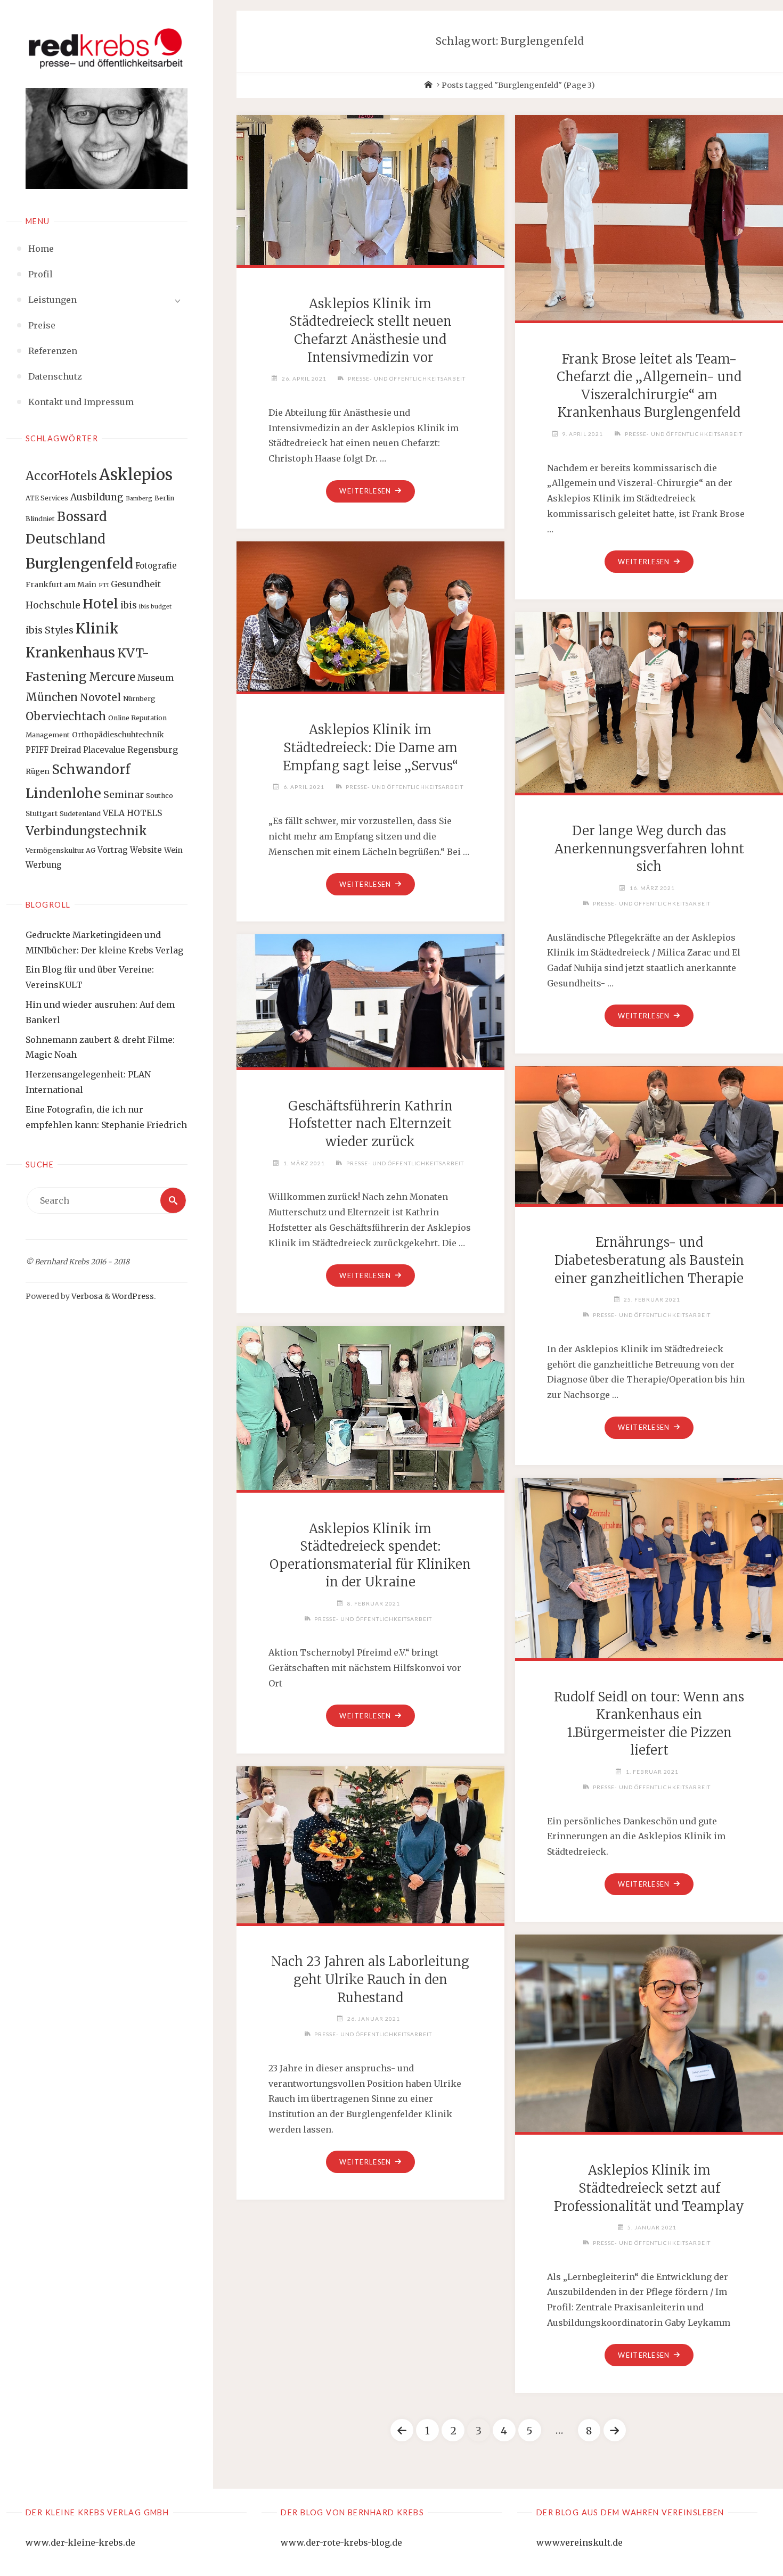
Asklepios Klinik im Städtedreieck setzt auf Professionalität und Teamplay (649, 2188)
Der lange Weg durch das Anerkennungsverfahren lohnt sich (649, 849)
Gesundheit (136, 584)
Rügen (38, 771)
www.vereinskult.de (580, 2542)
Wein (173, 850)
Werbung (44, 865)
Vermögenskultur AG (60, 850)
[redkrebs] (107, 48)
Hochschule (53, 605)
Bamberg (139, 499)
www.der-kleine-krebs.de (80, 2542)
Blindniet (40, 519)
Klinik (97, 628)
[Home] (428, 85)
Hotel (100, 604)
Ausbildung (97, 497)
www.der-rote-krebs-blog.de (341, 2542)
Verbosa (86, 1296)
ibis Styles (50, 630)
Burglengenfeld (79, 563)
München (52, 697)
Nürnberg (139, 699)
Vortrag (113, 850)
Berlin (164, 498)
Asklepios (136, 475)
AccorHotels (61, 476)
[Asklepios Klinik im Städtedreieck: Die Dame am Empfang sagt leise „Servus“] (370, 614)
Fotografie (156, 566)
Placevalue (104, 750)
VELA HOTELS (132, 813)
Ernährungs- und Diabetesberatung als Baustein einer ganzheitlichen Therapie (649, 1260)
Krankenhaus (70, 653)
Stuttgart (42, 813)
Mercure (112, 677)
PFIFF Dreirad (53, 750)
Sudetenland (80, 814)
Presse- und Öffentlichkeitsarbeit (407, 378)
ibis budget (155, 607)
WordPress (133, 1296)
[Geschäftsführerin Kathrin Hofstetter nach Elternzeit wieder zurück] (370, 999)
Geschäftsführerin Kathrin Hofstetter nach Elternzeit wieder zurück (370, 1124)
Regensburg (153, 750)
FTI (104, 585)
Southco (160, 796)
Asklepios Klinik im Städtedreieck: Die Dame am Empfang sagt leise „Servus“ (370, 747)
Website (146, 850)
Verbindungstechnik (86, 831)
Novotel (100, 697)
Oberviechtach (66, 717)
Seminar (124, 795)
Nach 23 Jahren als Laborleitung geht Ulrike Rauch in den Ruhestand (370, 1979)
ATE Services (47, 498)
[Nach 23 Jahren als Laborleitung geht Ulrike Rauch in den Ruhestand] (370, 1843)
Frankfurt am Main (61, 585)
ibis (129, 605)
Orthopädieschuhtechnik (118, 735)
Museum (156, 678)
